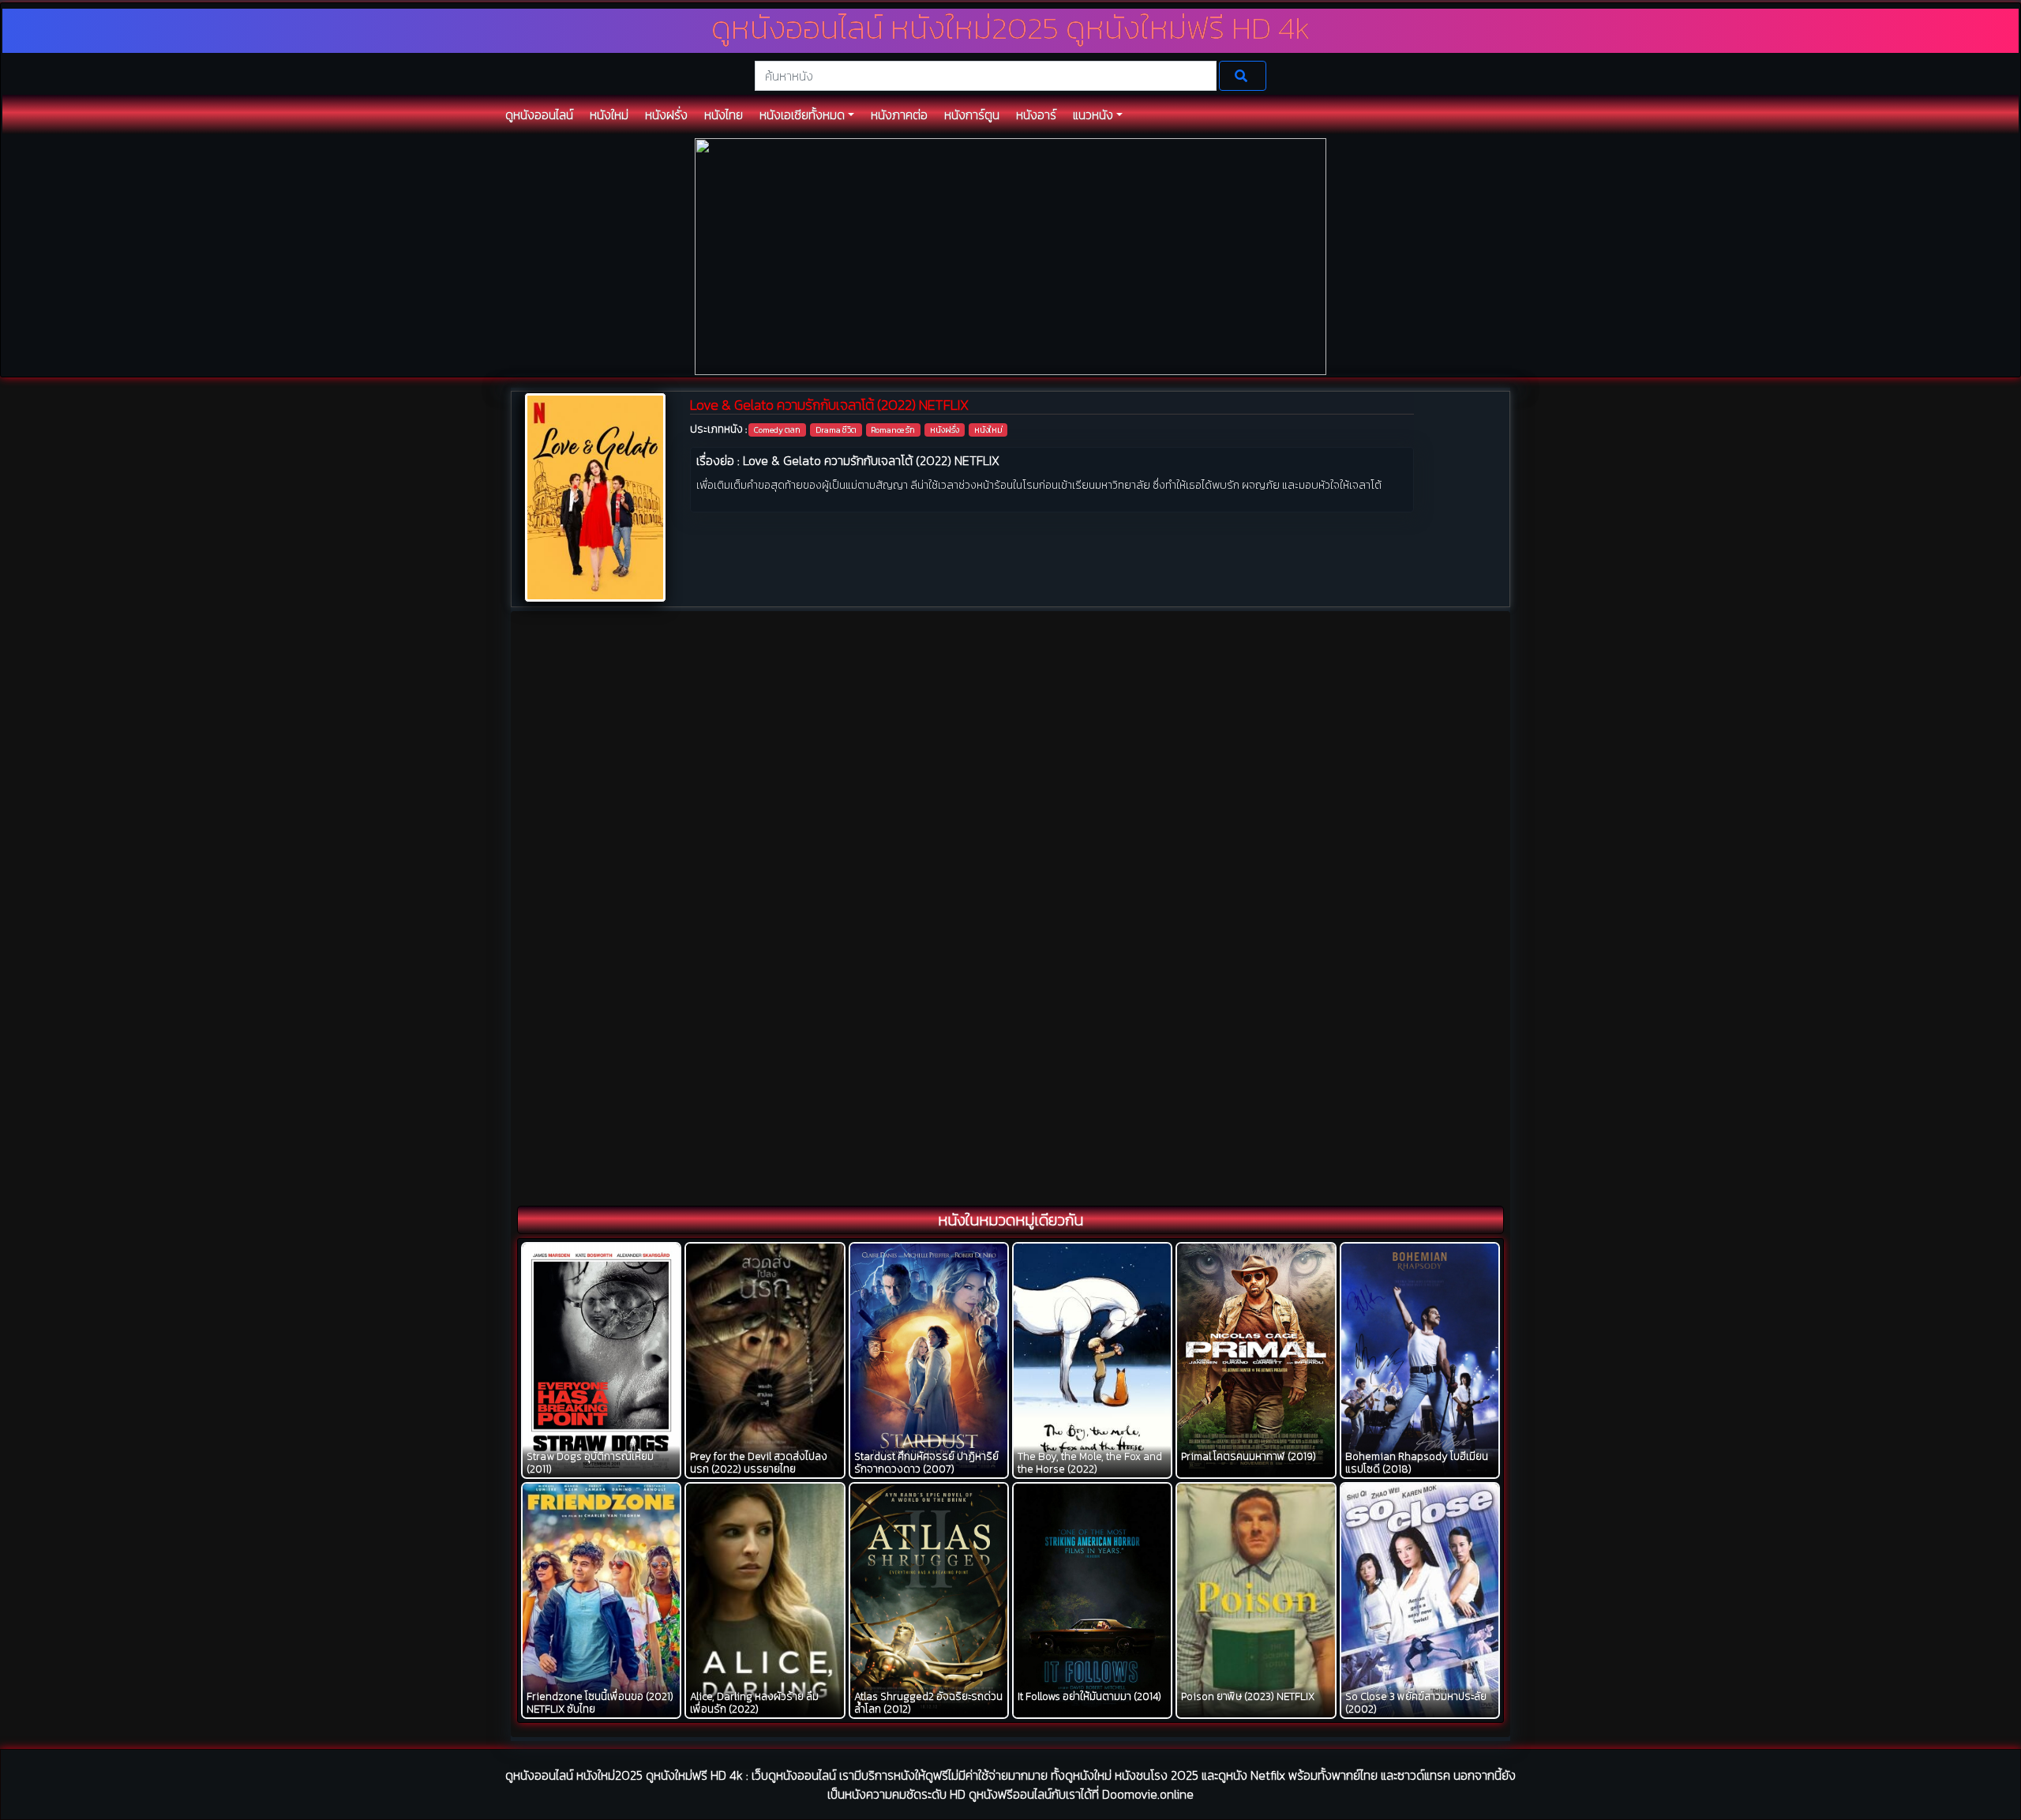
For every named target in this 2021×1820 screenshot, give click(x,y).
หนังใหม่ (988, 430)
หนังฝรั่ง (945, 430)
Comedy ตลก (777, 430)
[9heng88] (1010, 255)
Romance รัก (893, 430)
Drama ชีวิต (836, 430)
